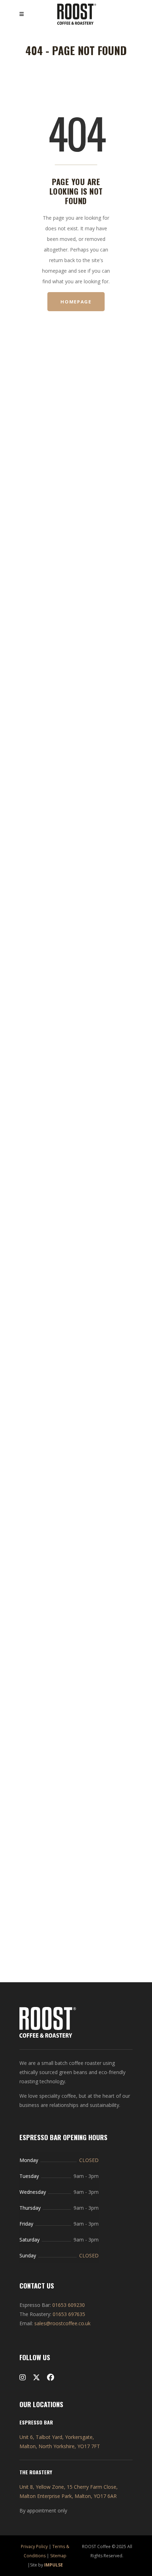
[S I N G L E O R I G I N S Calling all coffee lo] (76, 841)
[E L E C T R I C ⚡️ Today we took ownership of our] (76, 424)
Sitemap (58, 2556)
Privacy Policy (34, 2547)
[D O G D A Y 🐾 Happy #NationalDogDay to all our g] (125, 461)
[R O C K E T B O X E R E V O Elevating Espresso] (125, 993)
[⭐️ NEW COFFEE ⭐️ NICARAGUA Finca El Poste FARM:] (76, 1662)
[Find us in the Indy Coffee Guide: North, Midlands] (27, 498)
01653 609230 (69, 2305)
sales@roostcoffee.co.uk (62, 2323)
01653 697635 (69, 2314)
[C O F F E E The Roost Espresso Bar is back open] (27, 1414)
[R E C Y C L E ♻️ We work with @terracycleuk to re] (27, 735)
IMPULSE (54, 2565)
